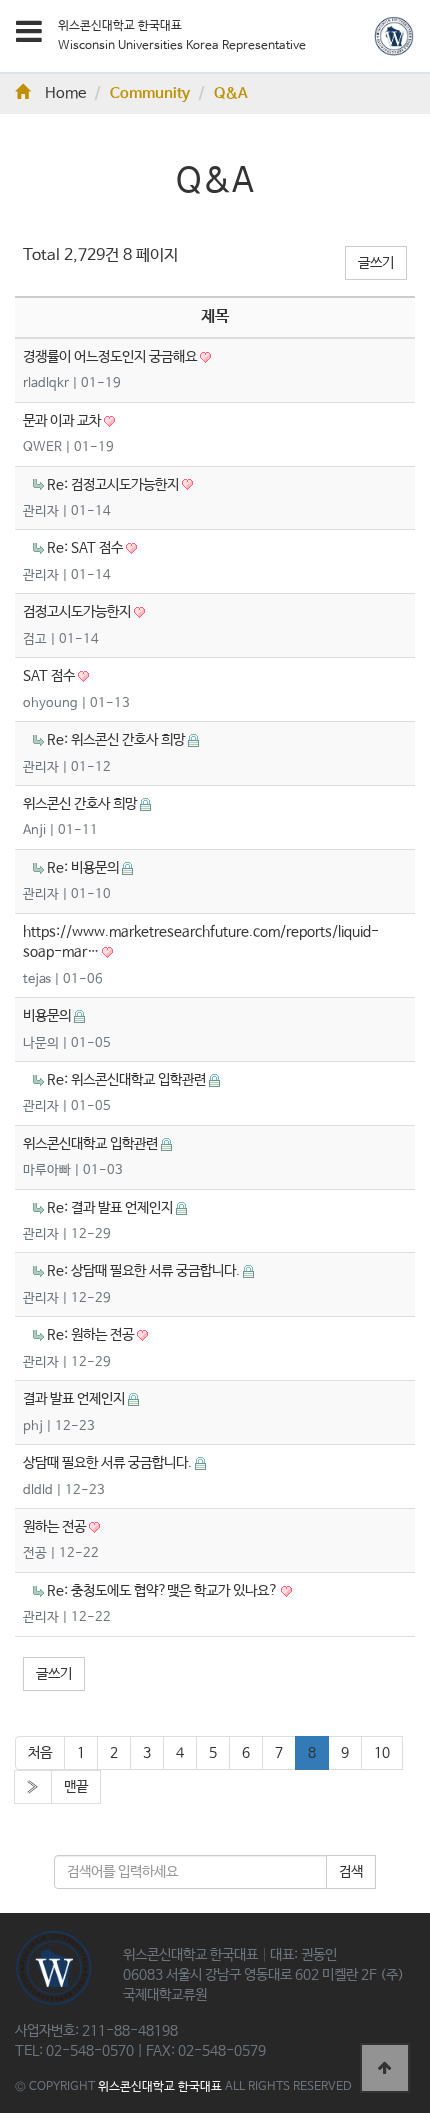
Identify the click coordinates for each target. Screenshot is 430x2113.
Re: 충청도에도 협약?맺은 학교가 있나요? (164, 1591)
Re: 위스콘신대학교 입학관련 (128, 1080)
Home (65, 94)
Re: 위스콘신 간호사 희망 (117, 740)
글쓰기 (376, 263)
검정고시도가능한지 (78, 612)
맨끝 (76, 1787)
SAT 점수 (50, 676)
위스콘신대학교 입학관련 (92, 1144)
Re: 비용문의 (84, 868)
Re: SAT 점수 (86, 548)
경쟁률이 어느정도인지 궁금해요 (111, 357)
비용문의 (48, 1016)
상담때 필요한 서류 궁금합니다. (109, 1463)
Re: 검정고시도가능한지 (114, 485)
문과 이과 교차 (63, 421)
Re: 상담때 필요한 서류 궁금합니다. (145, 1271)
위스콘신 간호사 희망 (81, 804)
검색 (351, 1872)
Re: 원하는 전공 (92, 1335)
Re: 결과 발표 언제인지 (111, 1208)
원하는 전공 (56, 1527)
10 (382, 1753)
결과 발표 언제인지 (75, 1399)
